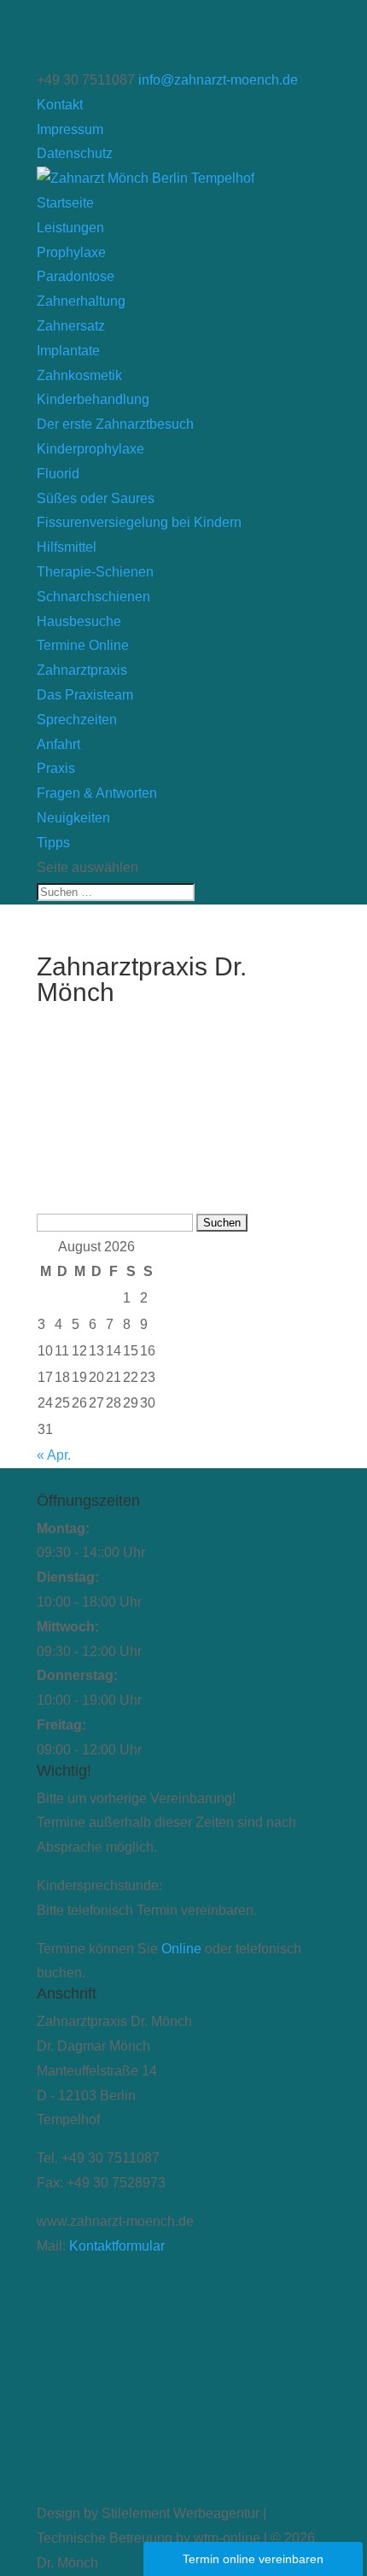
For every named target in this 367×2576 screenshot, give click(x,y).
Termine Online (83, 645)
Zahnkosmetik (79, 375)
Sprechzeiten (77, 720)
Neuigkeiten (73, 818)
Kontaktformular (117, 2246)
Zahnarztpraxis (82, 670)
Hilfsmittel (67, 547)
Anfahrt (58, 744)
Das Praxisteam (85, 695)
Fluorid (58, 474)
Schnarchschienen (93, 597)
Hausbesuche (79, 621)
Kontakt (60, 105)
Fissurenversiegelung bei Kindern (139, 522)
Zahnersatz (71, 326)
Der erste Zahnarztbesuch (115, 424)
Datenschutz (75, 153)
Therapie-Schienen (95, 572)
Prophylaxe (71, 252)
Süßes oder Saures (96, 498)
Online (181, 1949)
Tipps (53, 843)
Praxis (56, 768)
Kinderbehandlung (93, 399)
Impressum (70, 129)
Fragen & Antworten (97, 793)
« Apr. (54, 1455)
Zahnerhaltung (81, 301)
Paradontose (76, 276)
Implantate (68, 351)
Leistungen (70, 228)
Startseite (65, 203)
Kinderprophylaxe (90, 449)
